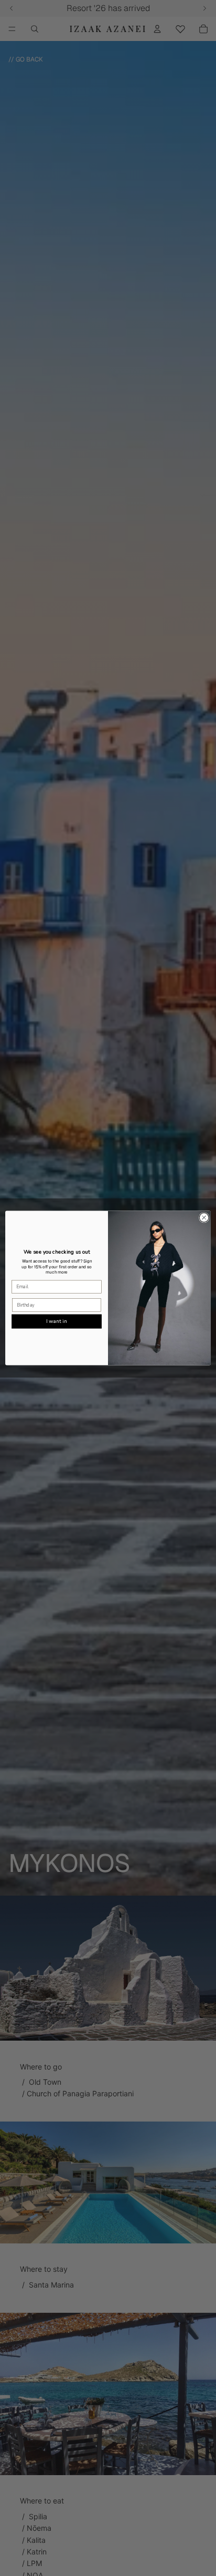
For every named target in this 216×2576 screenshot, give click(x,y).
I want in (56, 1321)
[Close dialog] (204, 1218)
